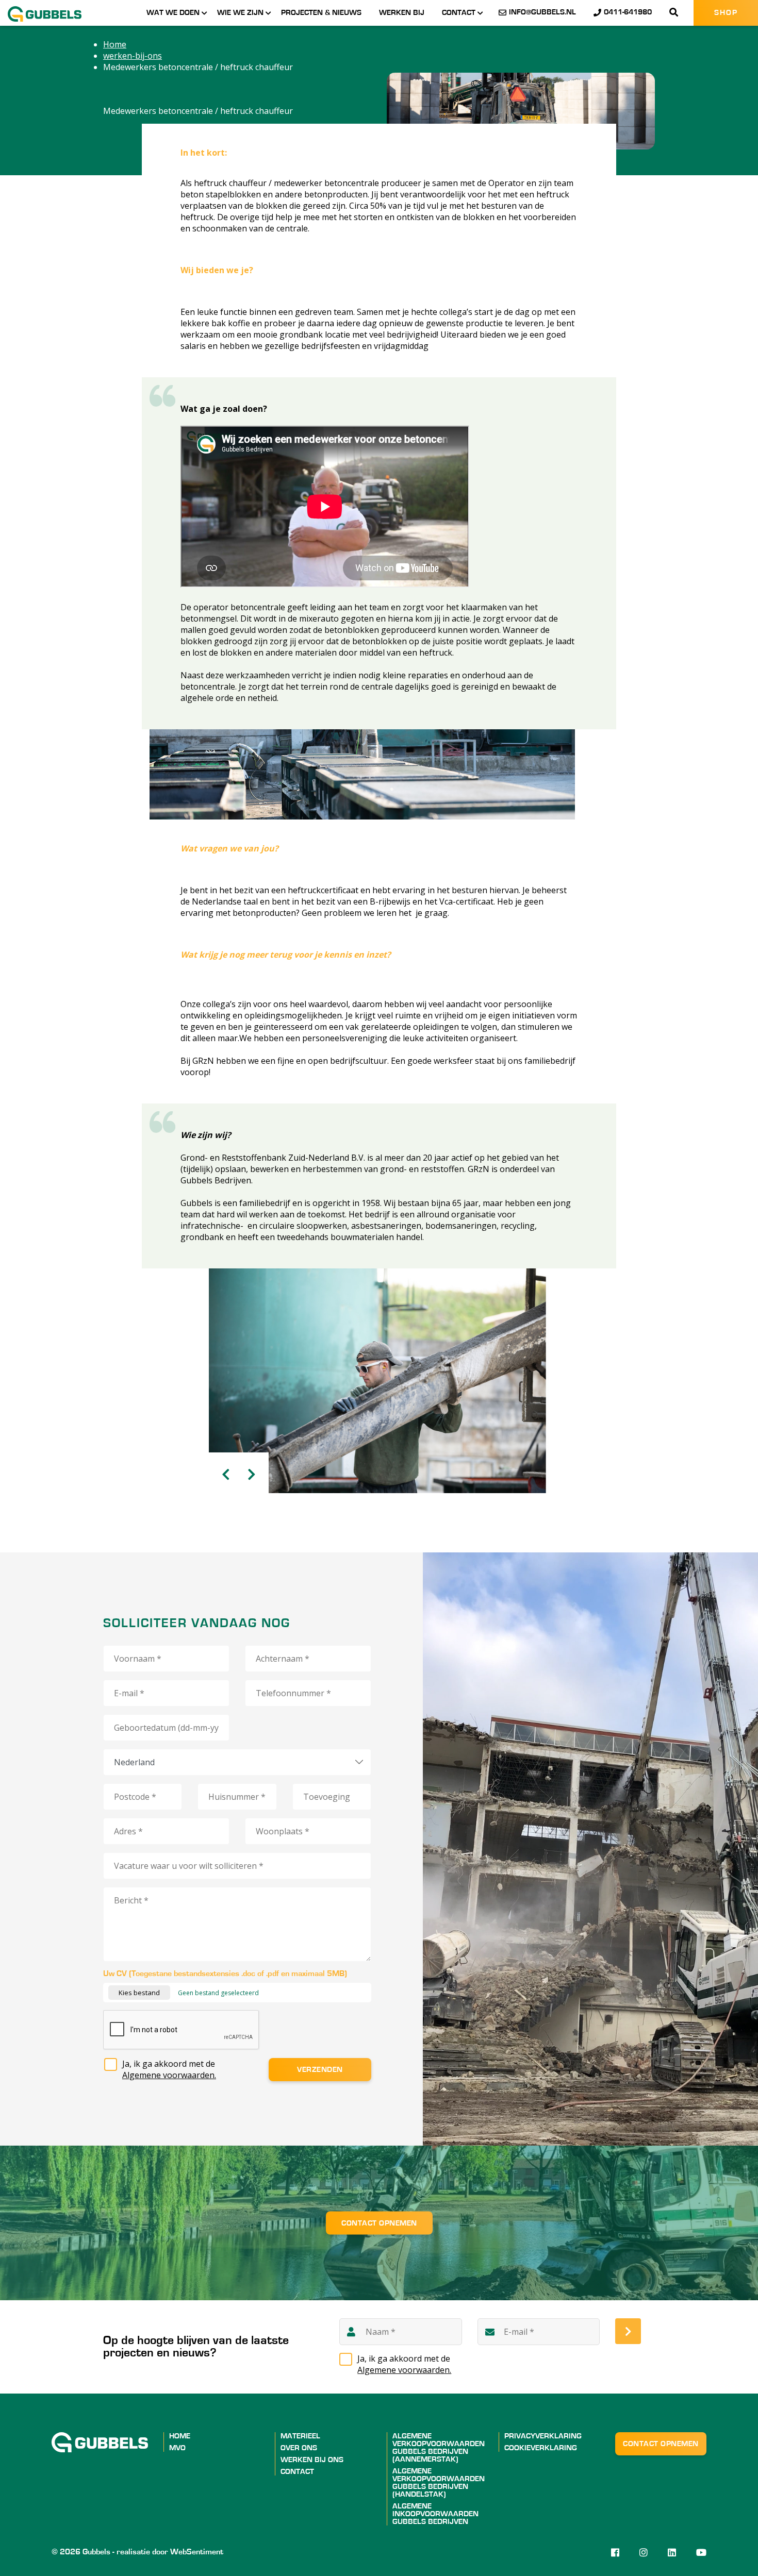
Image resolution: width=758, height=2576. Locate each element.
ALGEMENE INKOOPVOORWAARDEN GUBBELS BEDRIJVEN (435, 2514)
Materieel (300, 2436)
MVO (177, 2448)
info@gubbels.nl (542, 12)
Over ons (299, 2448)
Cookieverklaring (541, 2448)
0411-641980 (628, 12)
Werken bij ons (312, 2460)
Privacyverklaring (543, 2436)
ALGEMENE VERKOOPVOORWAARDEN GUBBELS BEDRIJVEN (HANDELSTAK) (439, 2483)
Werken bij (402, 13)
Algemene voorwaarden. (169, 2075)
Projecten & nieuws (321, 13)
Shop (726, 13)
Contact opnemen (379, 2223)
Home (180, 2436)
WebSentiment (197, 2552)
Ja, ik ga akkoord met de (169, 2069)
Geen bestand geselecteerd (218, 1993)
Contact (459, 13)
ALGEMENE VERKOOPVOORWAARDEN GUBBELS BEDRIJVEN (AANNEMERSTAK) (439, 2448)
